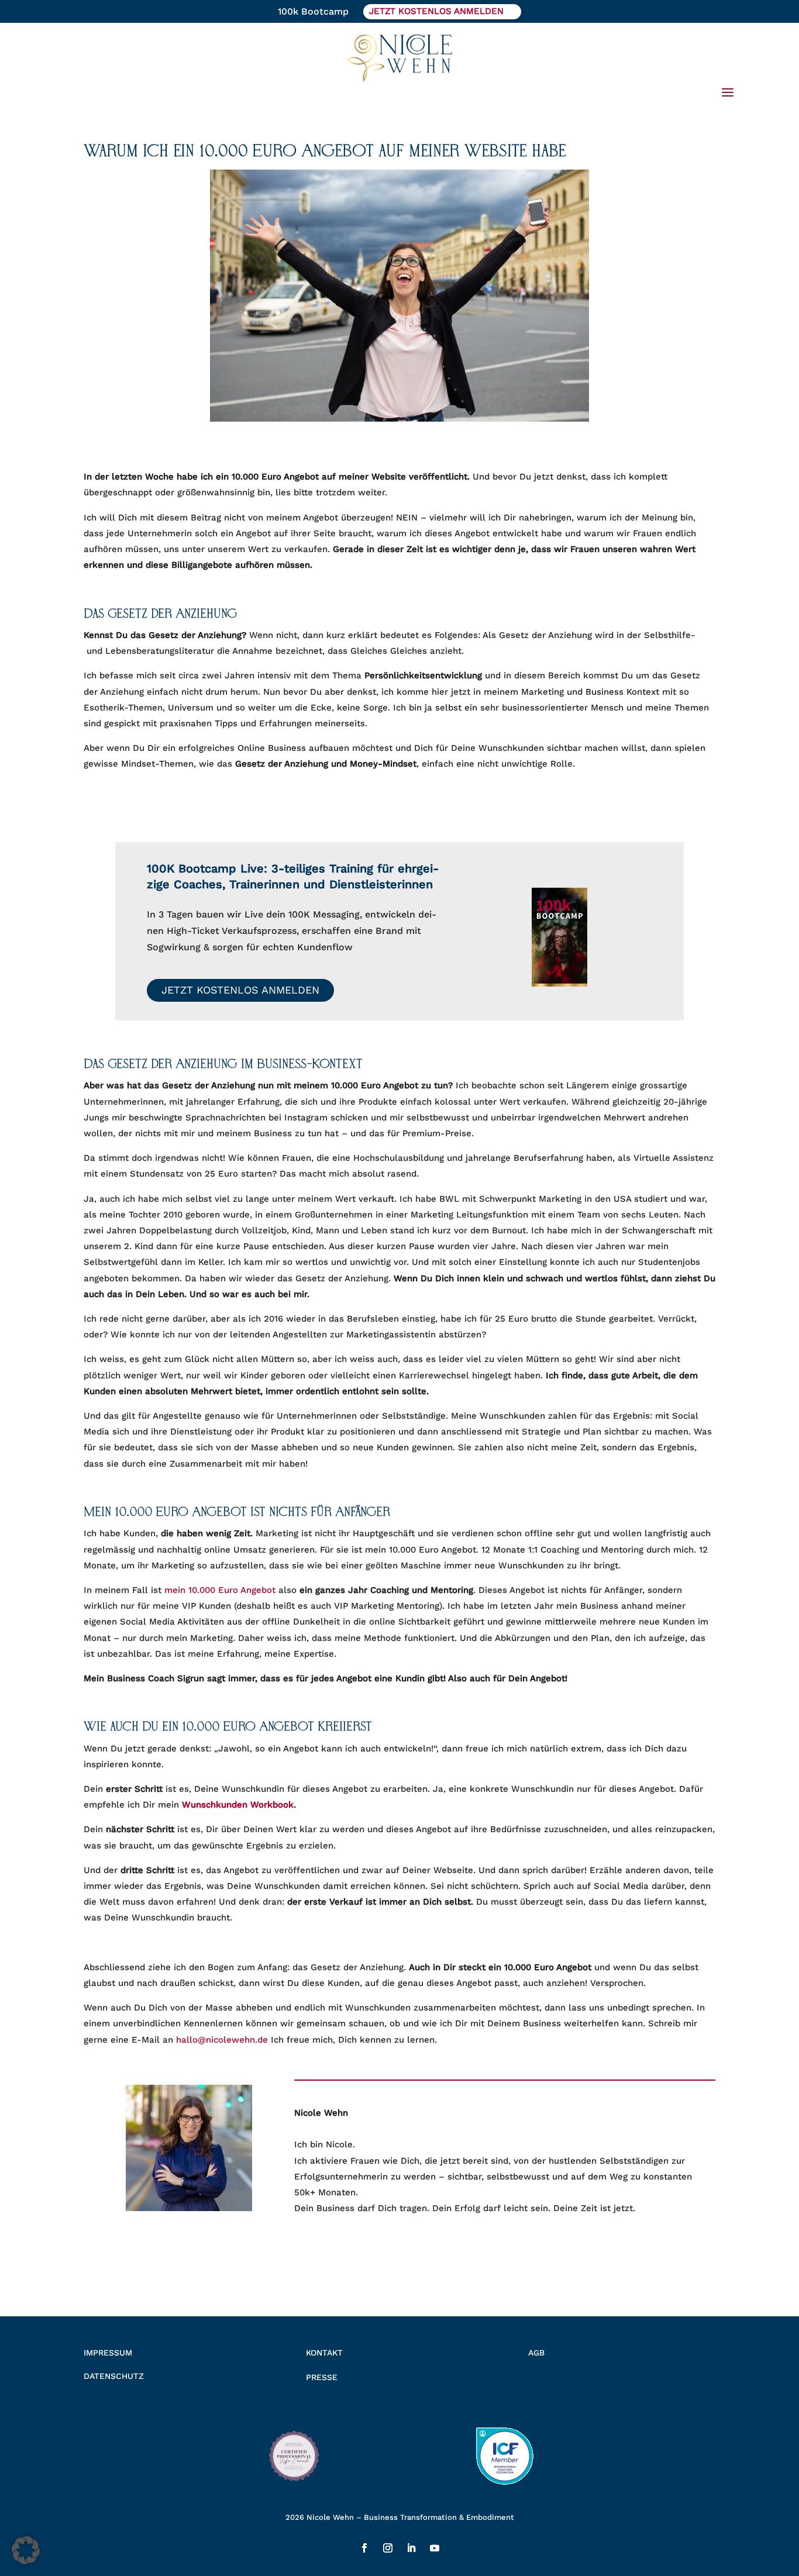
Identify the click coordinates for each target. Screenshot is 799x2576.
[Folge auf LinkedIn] (411, 2548)
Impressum (108, 2353)
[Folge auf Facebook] (364, 2548)
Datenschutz (114, 2376)
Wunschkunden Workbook (238, 1805)
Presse (322, 2377)
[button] (26, 2550)
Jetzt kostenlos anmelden (240, 990)
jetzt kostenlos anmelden (436, 11)
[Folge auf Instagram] (388, 2548)
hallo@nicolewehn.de (222, 2040)
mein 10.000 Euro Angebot (220, 1590)
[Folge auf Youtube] (435, 2548)
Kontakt (324, 2353)
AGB (536, 2353)
